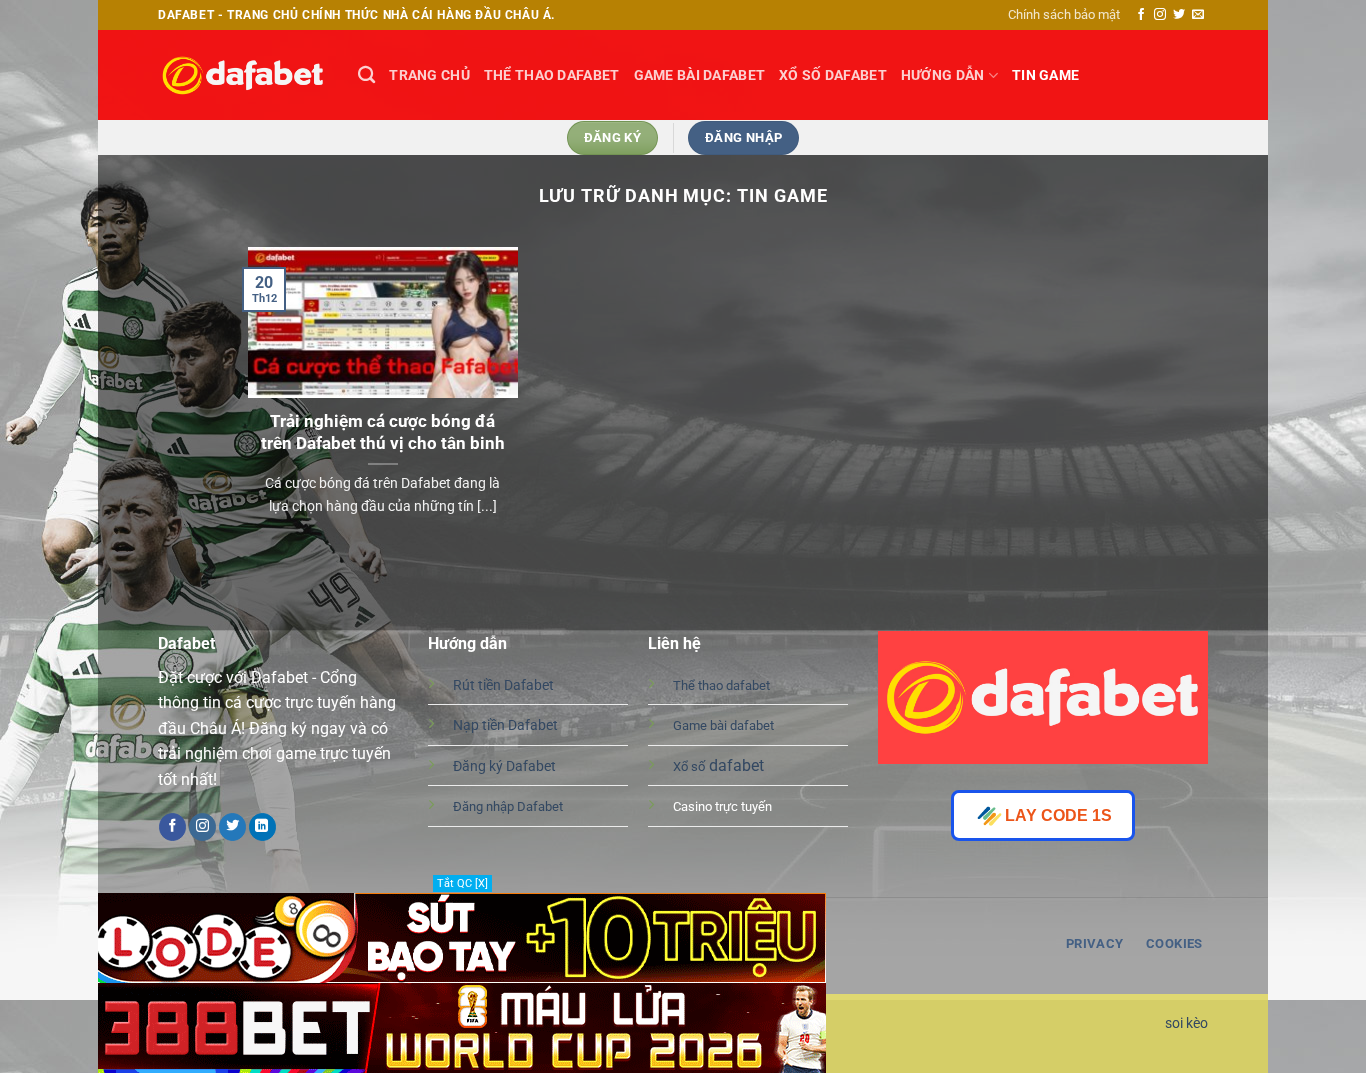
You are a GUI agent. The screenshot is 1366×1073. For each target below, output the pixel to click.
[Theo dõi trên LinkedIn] (262, 827)
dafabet (718, 765)
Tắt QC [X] (462, 883)
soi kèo (1186, 1023)
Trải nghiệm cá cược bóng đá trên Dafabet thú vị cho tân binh (383, 432)
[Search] (366, 75)
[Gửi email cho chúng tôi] (1198, 15)
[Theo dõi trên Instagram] (1160, 15)
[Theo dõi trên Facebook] (1141, 15)
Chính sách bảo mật (1064, 14)
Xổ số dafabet (833, 75)
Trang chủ (429, 75)
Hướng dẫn (943, 75)
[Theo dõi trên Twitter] (1179, 15)
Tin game (1045, 75)
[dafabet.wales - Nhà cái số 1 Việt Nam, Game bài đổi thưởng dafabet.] (243, 75)
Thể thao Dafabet (552, 75)
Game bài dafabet (700, 75)
